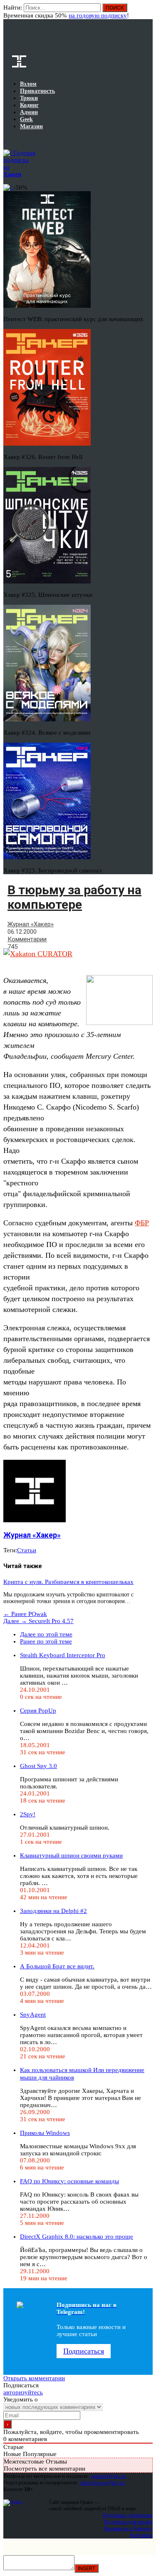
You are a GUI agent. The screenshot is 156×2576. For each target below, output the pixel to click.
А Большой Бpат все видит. (57, 1966)
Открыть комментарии (34, 2378)
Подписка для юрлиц (128, 2522)
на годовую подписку (98, 15)
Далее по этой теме (46, 1634)
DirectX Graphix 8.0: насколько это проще (77, 2237)
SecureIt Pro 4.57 (38, 1621)
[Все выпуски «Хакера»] (4, 140)
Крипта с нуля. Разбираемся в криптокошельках (68, 1582)
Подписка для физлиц (128, 2515)
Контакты (141, 2535)
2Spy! (28, 1814)
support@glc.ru (109, 2476)
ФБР (142, 1223)
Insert (87, 2568)
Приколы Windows (45, 2133)
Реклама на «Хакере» (128, 2528)
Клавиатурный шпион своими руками (71, 1855)
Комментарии (27, 939)
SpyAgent (33, 2015)
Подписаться (84, 2351)
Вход (147, 12)
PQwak (25, 1614)
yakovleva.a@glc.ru (102, 2482)
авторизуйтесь (23, 2392)
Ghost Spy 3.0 (38, 1766)
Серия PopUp (38, 1711)
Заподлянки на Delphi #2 (53, 1911)
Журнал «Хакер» (31, 924)
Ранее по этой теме (46, 1641)
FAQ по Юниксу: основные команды (69, 2181)
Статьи (27, 1550)
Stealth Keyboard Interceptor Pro (63, 1655)
